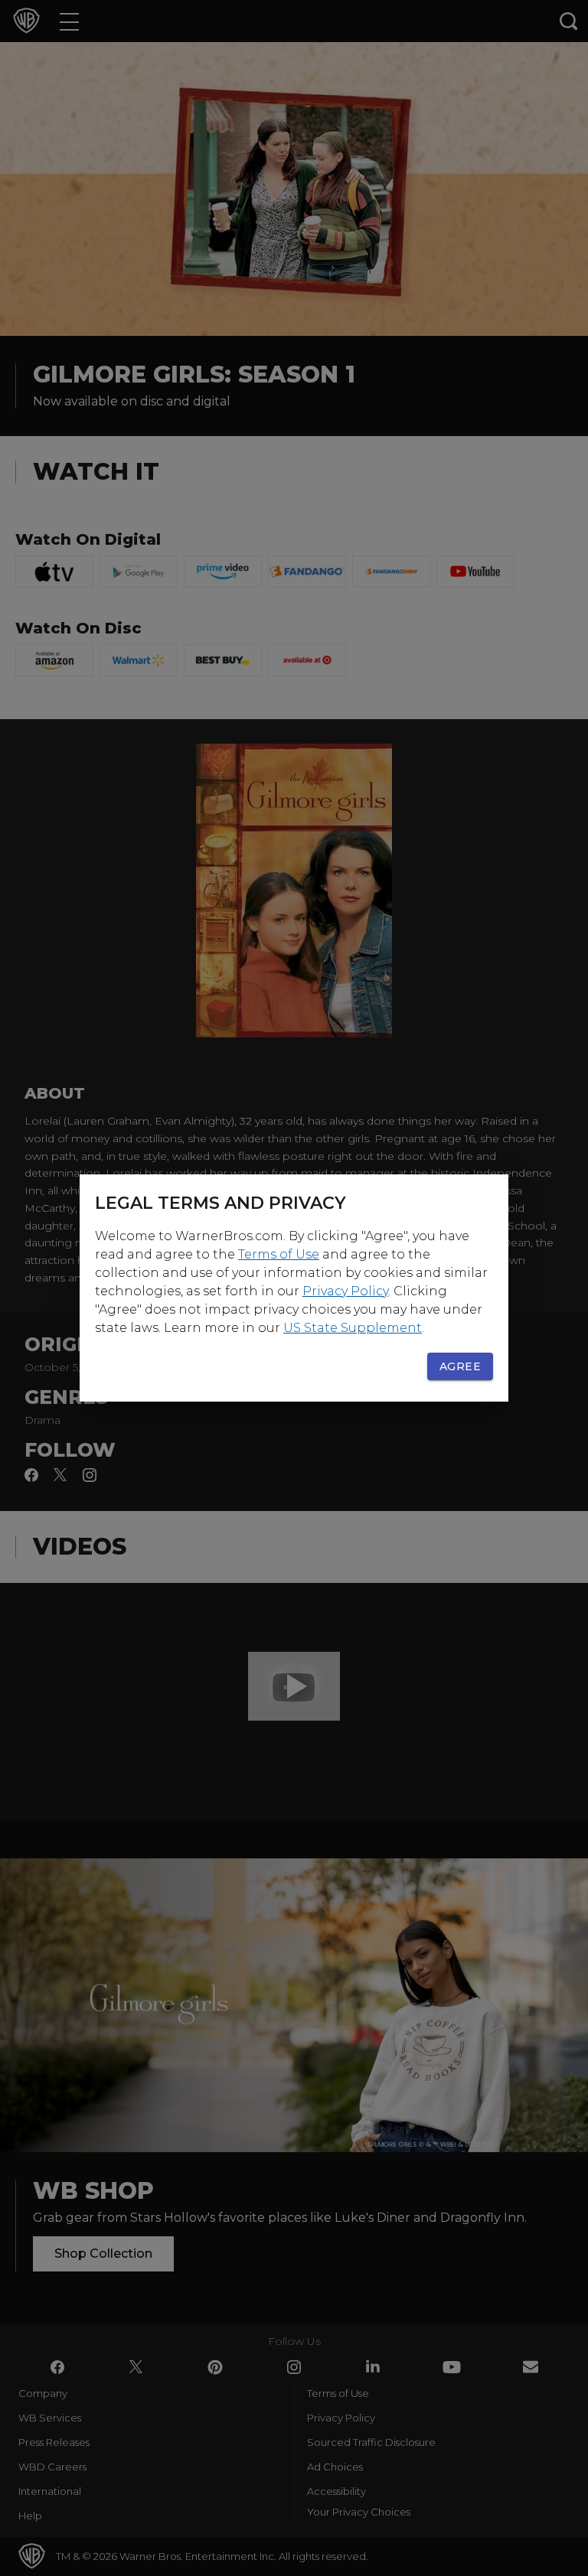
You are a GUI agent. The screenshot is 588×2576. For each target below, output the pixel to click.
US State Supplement (353, 1328)
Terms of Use (279, 1254)
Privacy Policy (345, 1291)
